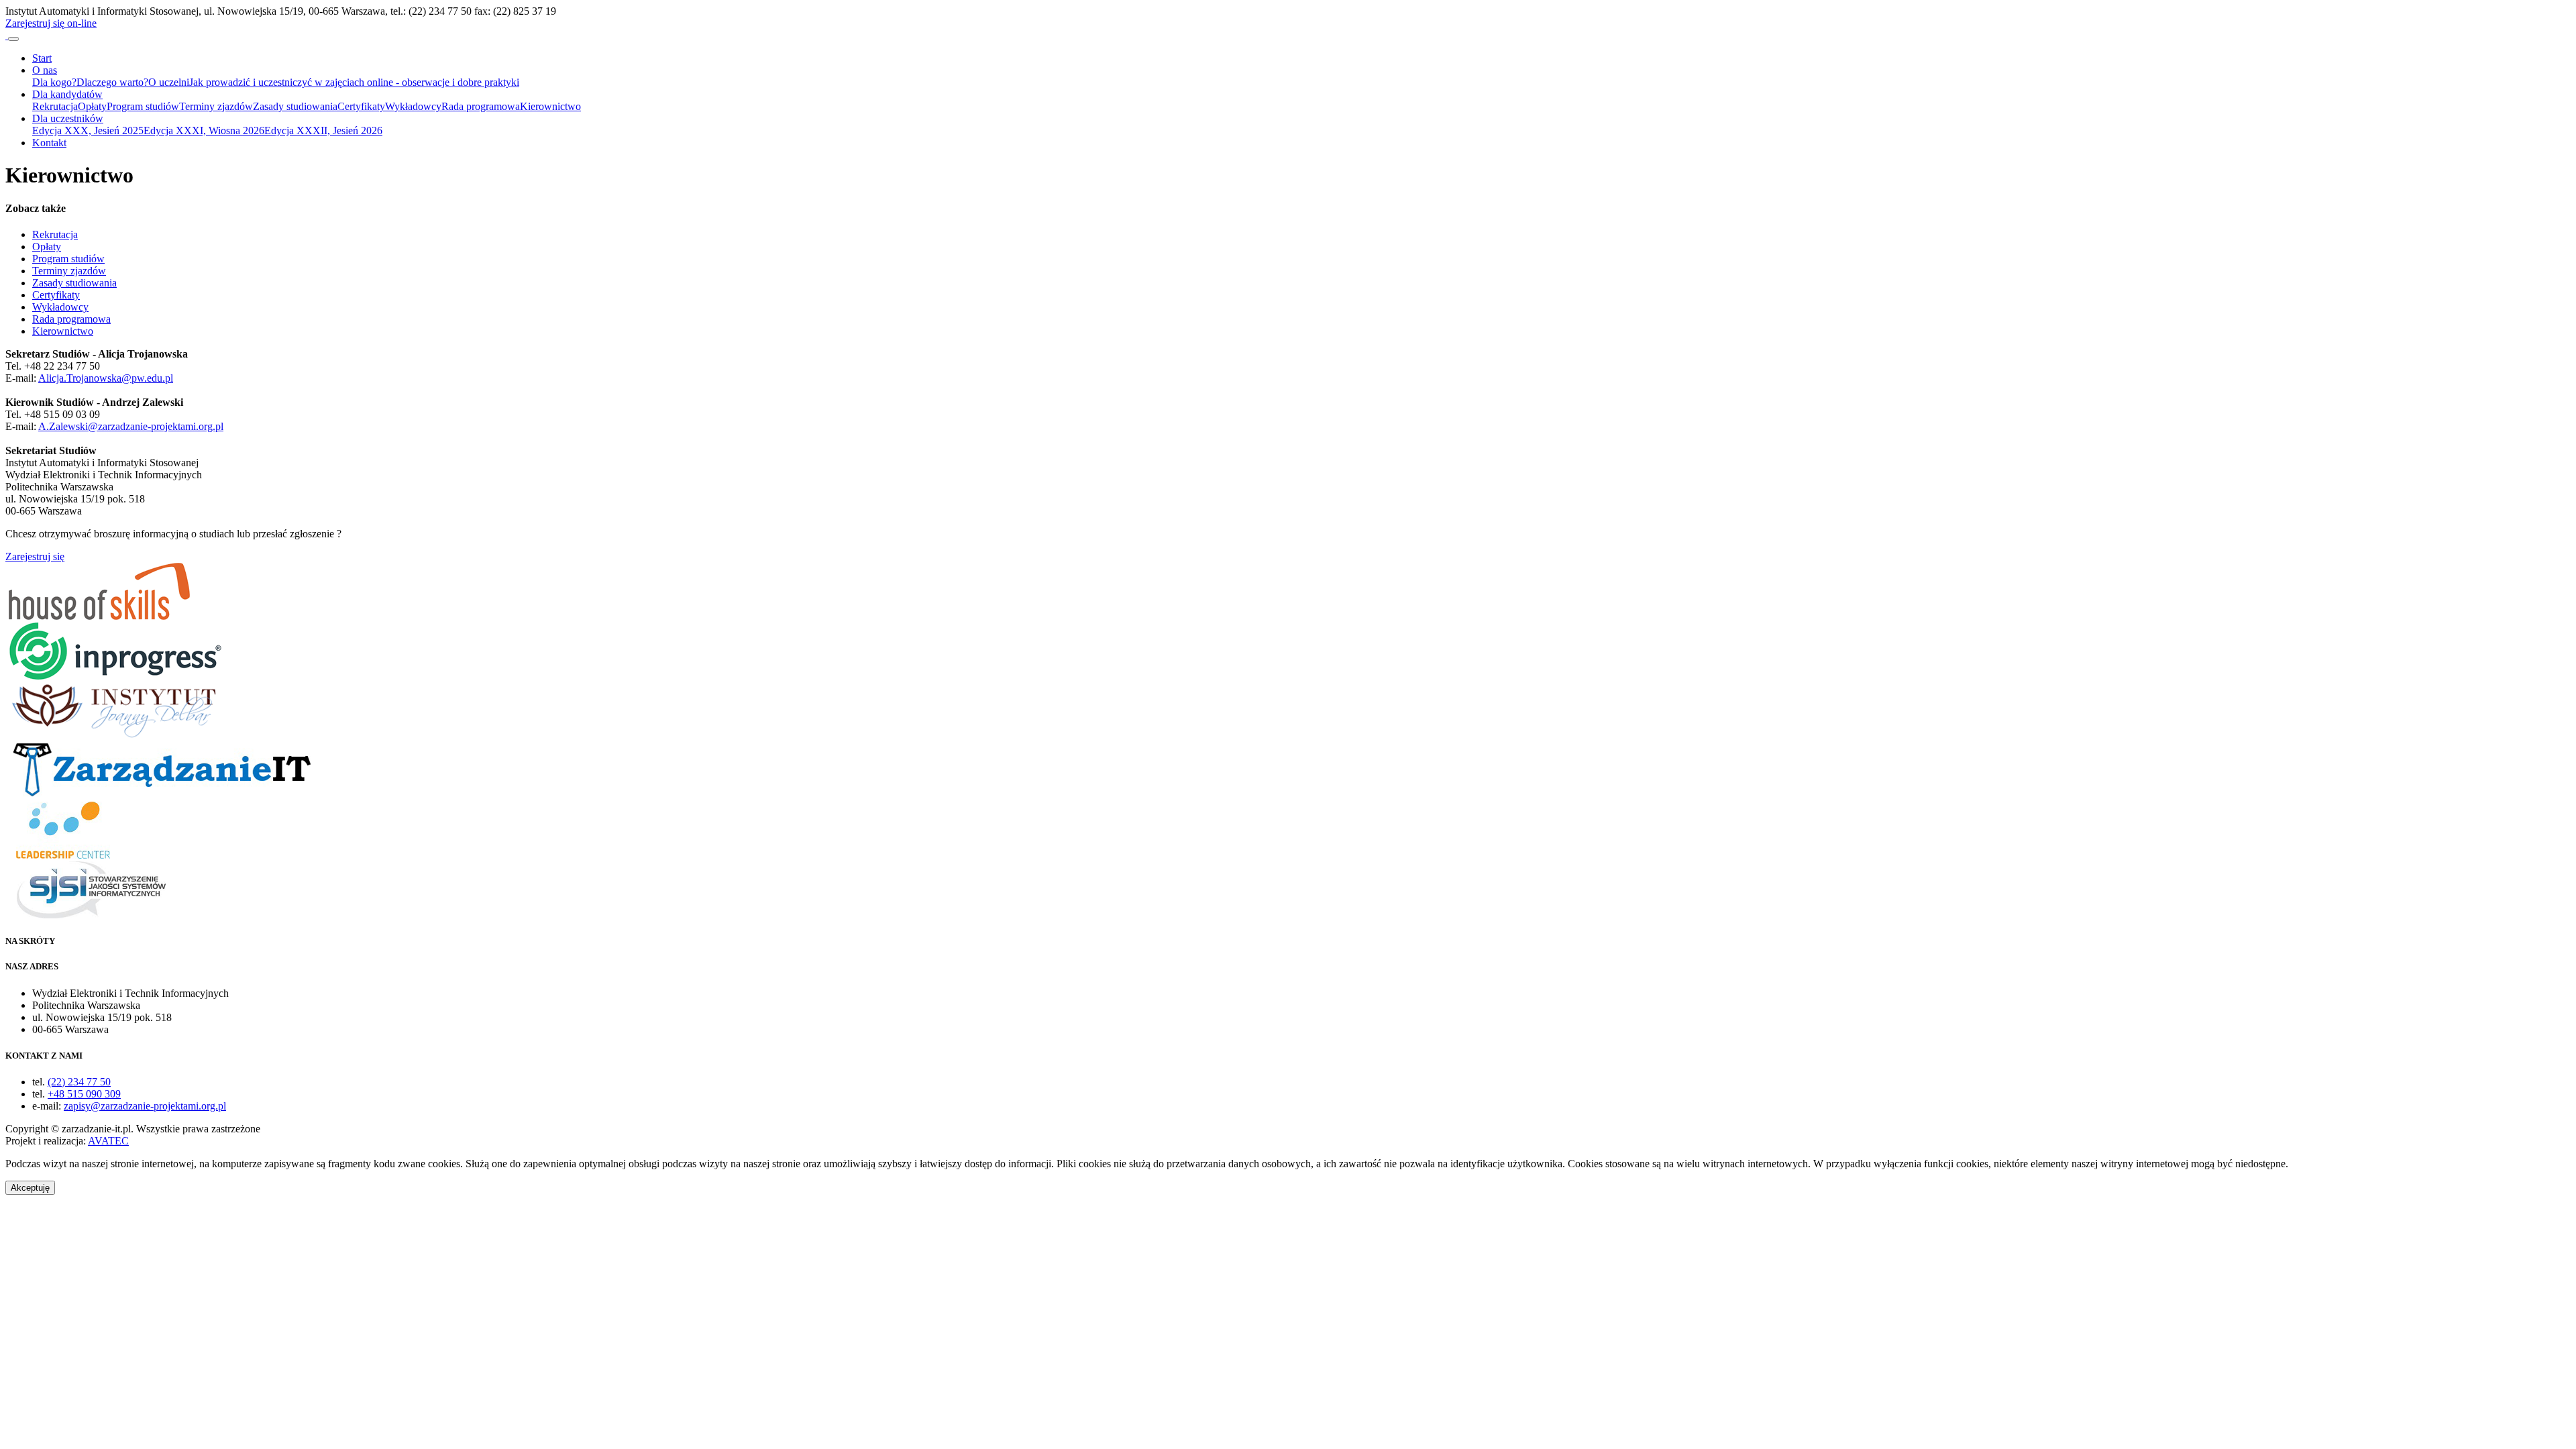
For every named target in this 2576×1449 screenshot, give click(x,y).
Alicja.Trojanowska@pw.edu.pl (106, 378)
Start (42, 58)
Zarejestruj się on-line (51, 23)
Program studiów (143, 106)
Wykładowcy (413, 106)
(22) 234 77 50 (79, 1082)
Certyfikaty (361, 106)
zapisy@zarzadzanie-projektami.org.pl (145, 1106)
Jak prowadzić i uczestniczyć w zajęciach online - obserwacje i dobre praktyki (354, 82)
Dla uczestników (68, 118)
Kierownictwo (550, 106)
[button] (30, 1188)
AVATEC (108, 1141)
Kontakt (49, 143)
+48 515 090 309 (84, 1094)
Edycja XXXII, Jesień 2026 (323, 130)
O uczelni (169, 82)
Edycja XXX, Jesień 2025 (88, 130)
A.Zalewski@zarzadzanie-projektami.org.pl (131, 426)
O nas (45, 70)
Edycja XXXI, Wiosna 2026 (204, 130)
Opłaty (92, 106)
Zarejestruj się (35, 556)
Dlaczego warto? (112, 82)
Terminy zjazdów (216, 106)
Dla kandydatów (67, 94)
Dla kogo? (54, 82)
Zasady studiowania (295, 106)
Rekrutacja (55, 106)
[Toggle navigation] (13, 39)
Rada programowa (481, 106)
